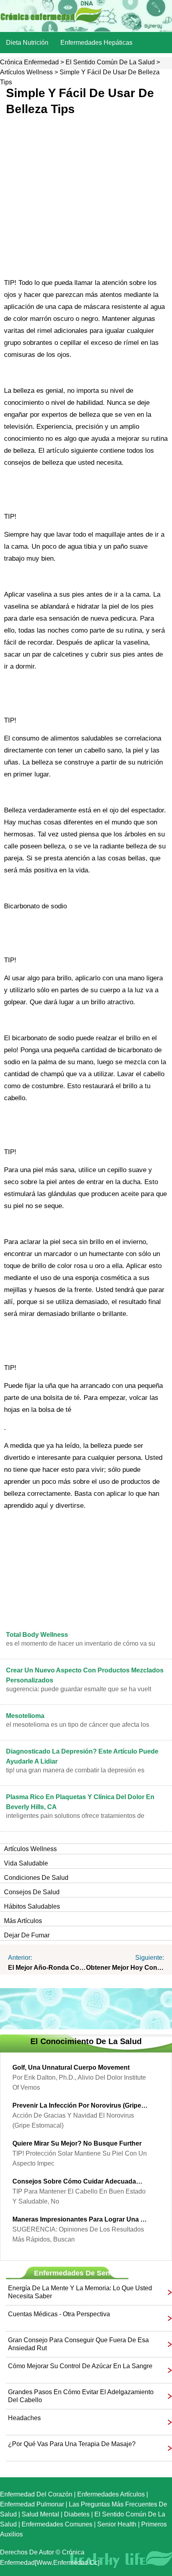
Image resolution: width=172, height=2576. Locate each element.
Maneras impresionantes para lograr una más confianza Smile (80, 2219)
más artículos (23, 1921)
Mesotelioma (25, 1716)
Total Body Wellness (37, 1635)
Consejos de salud (32, 1892)
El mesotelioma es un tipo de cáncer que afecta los (78, 1725)
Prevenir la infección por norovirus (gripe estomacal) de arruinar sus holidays (80, 2105)
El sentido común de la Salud (110, 62)
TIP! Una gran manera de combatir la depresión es (75, 1770)
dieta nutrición (27, 43)
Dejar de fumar (27, 1935)
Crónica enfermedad (29, 62)
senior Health (117, 2524)
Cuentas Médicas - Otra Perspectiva (59, 2314)
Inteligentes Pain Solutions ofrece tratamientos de (75, 1816)
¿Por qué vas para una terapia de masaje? (72, 2444)
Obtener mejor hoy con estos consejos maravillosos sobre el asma (125, 1968)
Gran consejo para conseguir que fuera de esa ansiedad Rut (78, 2344)
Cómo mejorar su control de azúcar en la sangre (80, 2366)
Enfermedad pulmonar (32, 2504)
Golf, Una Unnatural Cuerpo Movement (71, 2067)
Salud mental (40, 2514)
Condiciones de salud (36, 1878)
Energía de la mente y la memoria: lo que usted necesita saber (80, 2292)
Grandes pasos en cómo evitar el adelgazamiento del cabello (81, 2396)
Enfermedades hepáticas (96, 43)
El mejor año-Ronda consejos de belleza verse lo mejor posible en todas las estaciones (47, 1968)
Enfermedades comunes (57, 2524)
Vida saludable (26, 1863)
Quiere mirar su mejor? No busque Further (77, 2143)
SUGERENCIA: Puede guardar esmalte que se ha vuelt (79, 1689)
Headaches (24, 2418)
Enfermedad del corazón (36, 2494)
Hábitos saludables (32, 1906)
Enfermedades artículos (111, 2494)
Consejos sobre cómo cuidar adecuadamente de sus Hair (80, 2181)
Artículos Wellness (26, 72)
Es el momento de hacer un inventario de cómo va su (81, 1643)
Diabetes (77, 2514)
